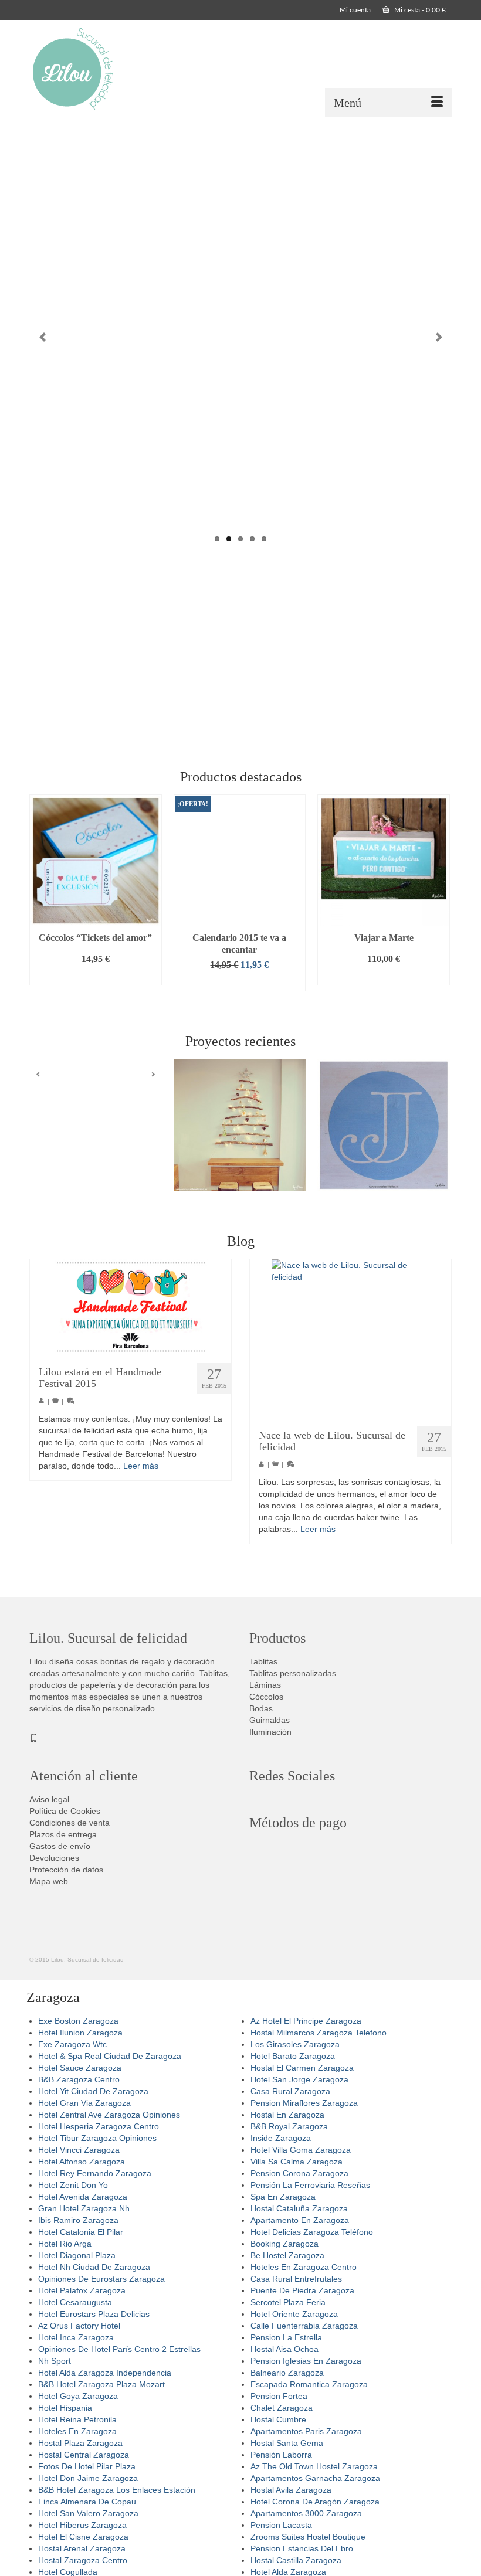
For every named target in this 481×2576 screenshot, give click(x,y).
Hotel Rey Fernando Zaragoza (95, 2173)
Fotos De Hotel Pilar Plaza (87, 2466)
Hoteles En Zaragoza (77, 2431)
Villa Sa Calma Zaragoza (297, 2162)
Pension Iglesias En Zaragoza (306, 2361)
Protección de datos (66, 1870)
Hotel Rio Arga (65, 2244)
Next (438, 337)
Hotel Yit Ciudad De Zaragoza (93, 2091)
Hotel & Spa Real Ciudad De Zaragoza (110, 2056)
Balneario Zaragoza (287, 2373)
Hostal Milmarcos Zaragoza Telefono (319, 2033)
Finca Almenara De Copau (87, 2502)
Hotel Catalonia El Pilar (81, 2232)
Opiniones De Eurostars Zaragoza (101, 2279)
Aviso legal (49, 1799)
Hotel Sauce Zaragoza (80, 2068)
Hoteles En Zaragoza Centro (304, 2267)
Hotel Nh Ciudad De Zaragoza (94, 2267)
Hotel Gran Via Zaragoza (84, 2103)
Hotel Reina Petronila (77, 2419)
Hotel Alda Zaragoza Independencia (105, 2373)
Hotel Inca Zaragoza (76, 2337)
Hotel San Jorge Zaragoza (299, 2079)
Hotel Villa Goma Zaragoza (301, 2150)
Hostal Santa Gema (287, 2443)
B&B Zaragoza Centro (79, 2079)
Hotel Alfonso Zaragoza (82, 2162)
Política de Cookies (65, 1811)
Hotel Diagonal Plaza (77, 2255)
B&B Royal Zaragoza (289, 2126)
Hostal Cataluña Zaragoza (299, 2208)
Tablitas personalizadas (293, 1673)
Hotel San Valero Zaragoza (88, 2513)
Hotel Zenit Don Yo (73, 2185)
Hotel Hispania (65, 2408)
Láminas (265, 1685)
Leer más (141, 1466)
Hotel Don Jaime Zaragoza (88, 2478)
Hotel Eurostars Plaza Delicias (94, 2314)
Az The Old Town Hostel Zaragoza (314, 2466)
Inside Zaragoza (281, 2138)
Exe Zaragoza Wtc (72, 2044)
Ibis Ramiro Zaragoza (78, 2220)
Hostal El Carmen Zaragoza (302, 2068)
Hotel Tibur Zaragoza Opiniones (97, 2138)
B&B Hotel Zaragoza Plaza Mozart (101, 2384)
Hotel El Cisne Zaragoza (83, 2537)
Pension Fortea (279, 2396)
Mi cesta (419, 10)
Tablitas (263, 1661)
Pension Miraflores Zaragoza (304, 2103)
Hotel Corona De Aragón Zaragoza (315, 2502)
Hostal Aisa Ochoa (284, 2349)
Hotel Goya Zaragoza (78, 2396)
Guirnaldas (270, 1720)
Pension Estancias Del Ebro (302, 2548)
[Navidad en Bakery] (240, 1125)
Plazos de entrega (63, 1834)
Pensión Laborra (281, 2455)
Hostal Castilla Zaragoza (296, 2560)
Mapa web (49, 1881)
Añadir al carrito (96, 976)
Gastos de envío (60, 1846)
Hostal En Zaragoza (287, 2115)
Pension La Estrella (286, 2337)
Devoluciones (54, 1858)
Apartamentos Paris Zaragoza (306, 2431)
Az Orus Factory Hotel (79, 2326)
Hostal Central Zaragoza (84, 2455)
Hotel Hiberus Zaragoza (82, 2525)
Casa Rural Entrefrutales (296, 2279)
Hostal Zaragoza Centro (83, 2560)
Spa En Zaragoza (283, 2197)
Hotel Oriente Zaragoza (294, 2314)
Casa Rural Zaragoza (290, 2091)
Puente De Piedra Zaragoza (302, 2290)
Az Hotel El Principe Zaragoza (306, 2021)
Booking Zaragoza (284, 2244)
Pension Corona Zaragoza (299, 2173)
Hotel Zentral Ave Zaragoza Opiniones (109, 2115)
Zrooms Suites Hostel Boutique (308, 2537)
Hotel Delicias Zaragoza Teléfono (312, 2232)
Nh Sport (55, 2361)
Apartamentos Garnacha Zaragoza (315, 2478)
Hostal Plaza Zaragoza (80, 2443)
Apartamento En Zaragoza (300, 2220)
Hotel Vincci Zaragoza (79, 2150)
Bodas (261, 1708)
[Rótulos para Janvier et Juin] (384, 1125)
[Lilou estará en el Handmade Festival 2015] (131, 1307)
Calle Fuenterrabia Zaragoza (304, 2326)
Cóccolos (266, 1697)
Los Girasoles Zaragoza (295, 2044)
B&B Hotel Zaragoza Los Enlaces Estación (117, 2490)
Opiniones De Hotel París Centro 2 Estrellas (119, 2349)
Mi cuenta (355, 10)
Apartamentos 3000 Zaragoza (306, 2513)
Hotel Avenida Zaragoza (83, 2197)
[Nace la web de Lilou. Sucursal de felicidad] (350, 1338)
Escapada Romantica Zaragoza (309, 2384)
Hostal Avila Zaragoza (291, 2490)
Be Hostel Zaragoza (287, 2255)
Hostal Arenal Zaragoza (82, 2548)
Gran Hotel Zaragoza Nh (84, 2208)
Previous (43, 337)
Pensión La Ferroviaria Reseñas (310, 2185)
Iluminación (270, 1732)
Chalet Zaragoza (282, 2408)
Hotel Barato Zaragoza (293, 2056)
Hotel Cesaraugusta (75, 2302)
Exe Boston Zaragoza (78, 2021)
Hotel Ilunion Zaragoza (80, 2033)
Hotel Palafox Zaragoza (82, 2290)
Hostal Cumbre (278, 2419)
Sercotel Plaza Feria (288, 2302)
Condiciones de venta (70, 1823)
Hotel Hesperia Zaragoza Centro (99, 2126)
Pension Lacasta (281, 2525)
